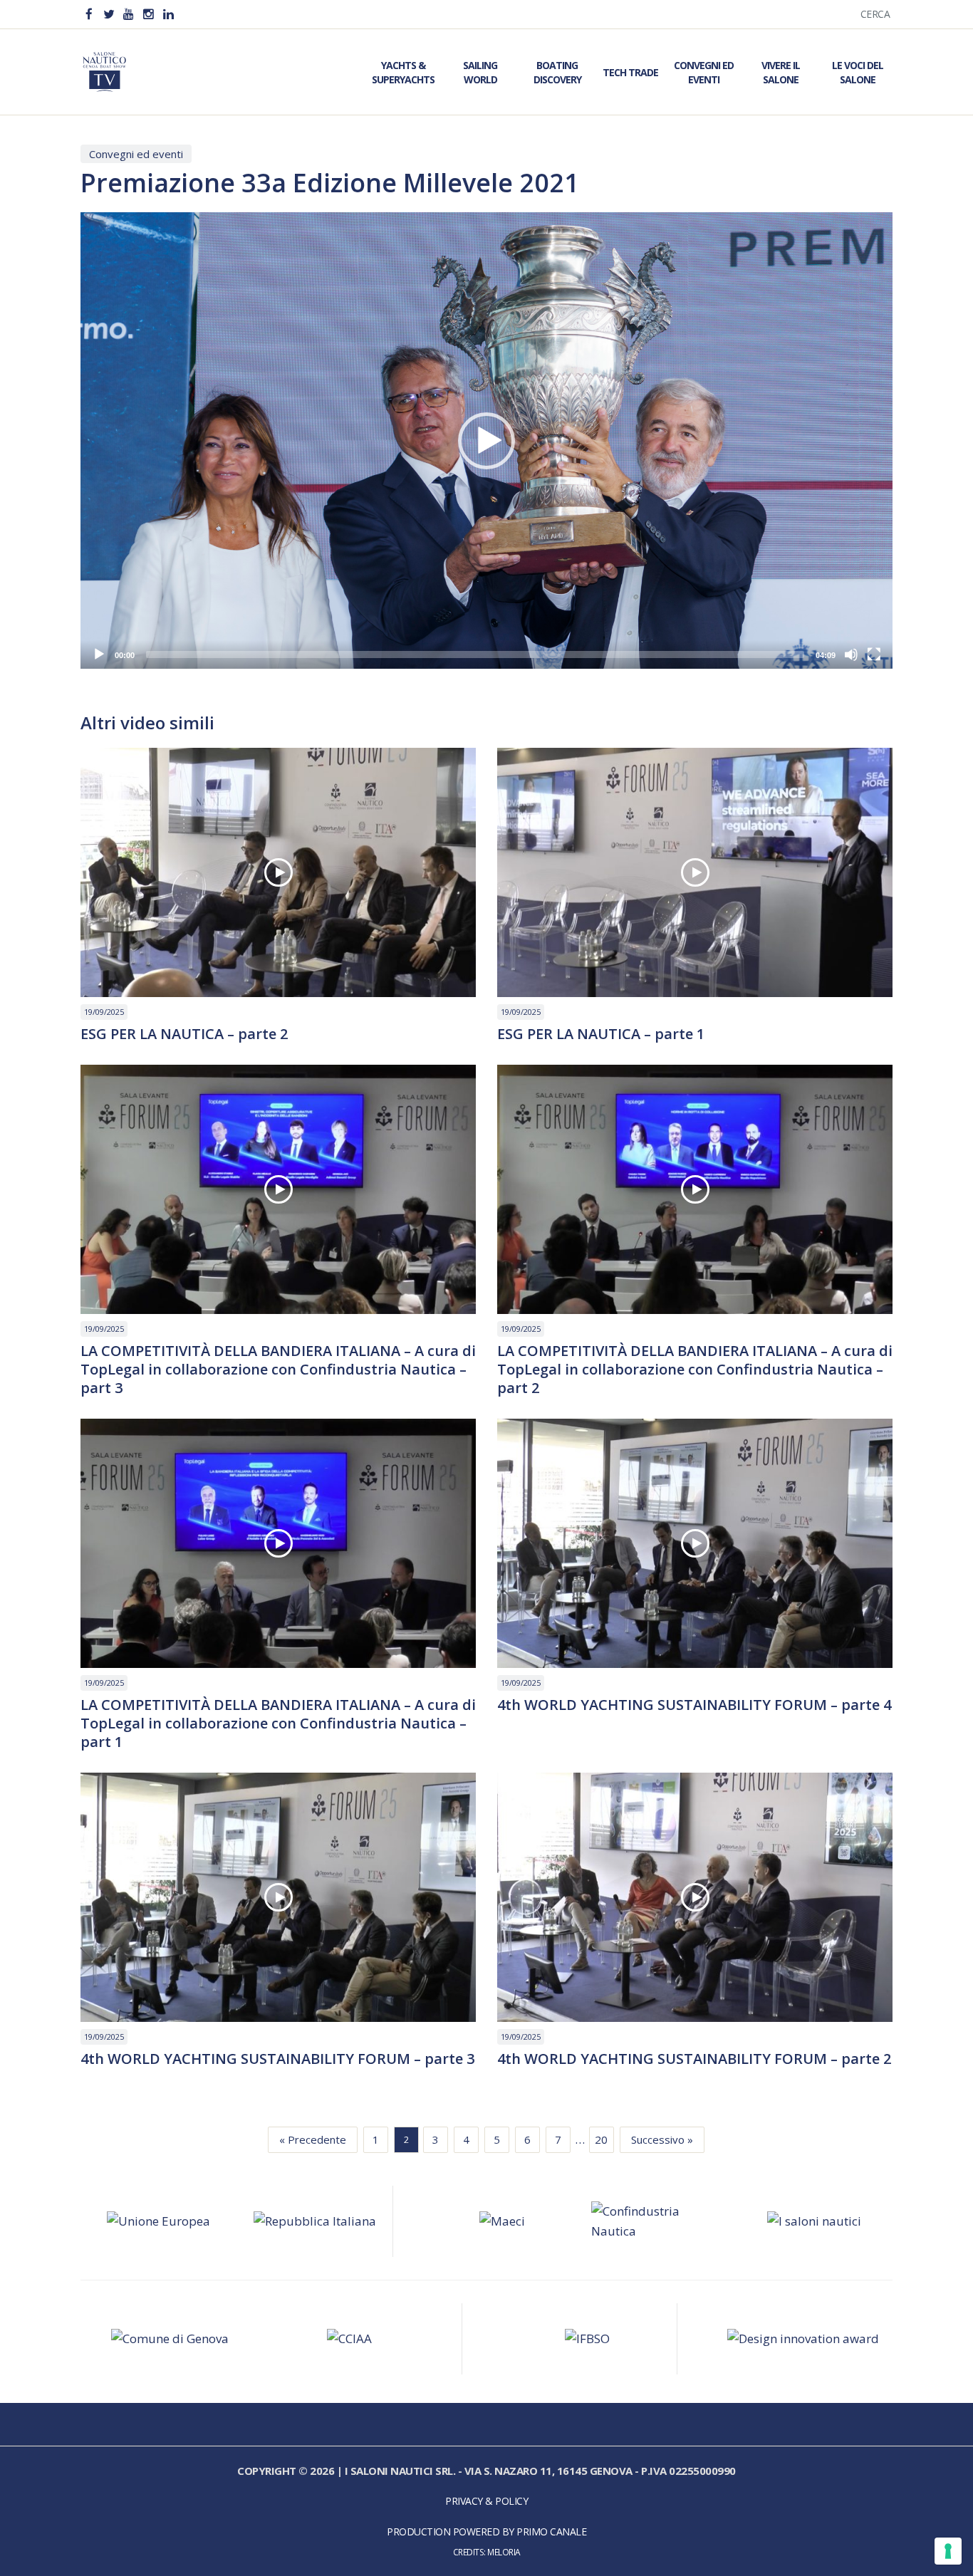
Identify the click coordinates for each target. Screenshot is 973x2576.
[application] (486, 440)
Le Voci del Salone (858, 72)
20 (601, 2139)
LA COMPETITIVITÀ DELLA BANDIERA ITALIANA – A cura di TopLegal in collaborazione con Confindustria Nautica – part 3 (278, 1370)
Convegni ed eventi (136, 154)
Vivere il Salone (781, 72)
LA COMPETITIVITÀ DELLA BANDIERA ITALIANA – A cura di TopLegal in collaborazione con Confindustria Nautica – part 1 (278, 1724)
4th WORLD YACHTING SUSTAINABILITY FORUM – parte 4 (694, 1705)
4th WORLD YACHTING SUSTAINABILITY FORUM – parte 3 (277, 2059)
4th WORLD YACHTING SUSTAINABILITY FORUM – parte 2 (694, 2059)
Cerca (875, 14)
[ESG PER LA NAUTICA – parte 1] (695, 872)
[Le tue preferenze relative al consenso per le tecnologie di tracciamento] (948, 2551)
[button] (486, 441)
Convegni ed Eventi (704, 72)
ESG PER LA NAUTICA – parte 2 (184, 1034)
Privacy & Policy (486, 2501)
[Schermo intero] (874, 655)
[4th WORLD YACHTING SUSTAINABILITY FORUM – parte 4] (695, 1543)
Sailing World (480, 72)
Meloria (504, 2552)
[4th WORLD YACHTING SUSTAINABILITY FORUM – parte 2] (695, 1897)
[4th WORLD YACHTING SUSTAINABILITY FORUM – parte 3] (278, 1897)
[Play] (99, 655)
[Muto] (851, 655)
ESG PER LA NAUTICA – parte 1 (601, 1034)
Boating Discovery (557, 72)
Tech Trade (630, 72)
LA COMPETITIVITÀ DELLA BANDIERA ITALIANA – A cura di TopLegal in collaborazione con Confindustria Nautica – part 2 (695, 1370)
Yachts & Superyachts (403, 72)
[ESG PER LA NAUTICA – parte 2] (278, 872)
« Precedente (313, 2139)
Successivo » (662, 2139)
